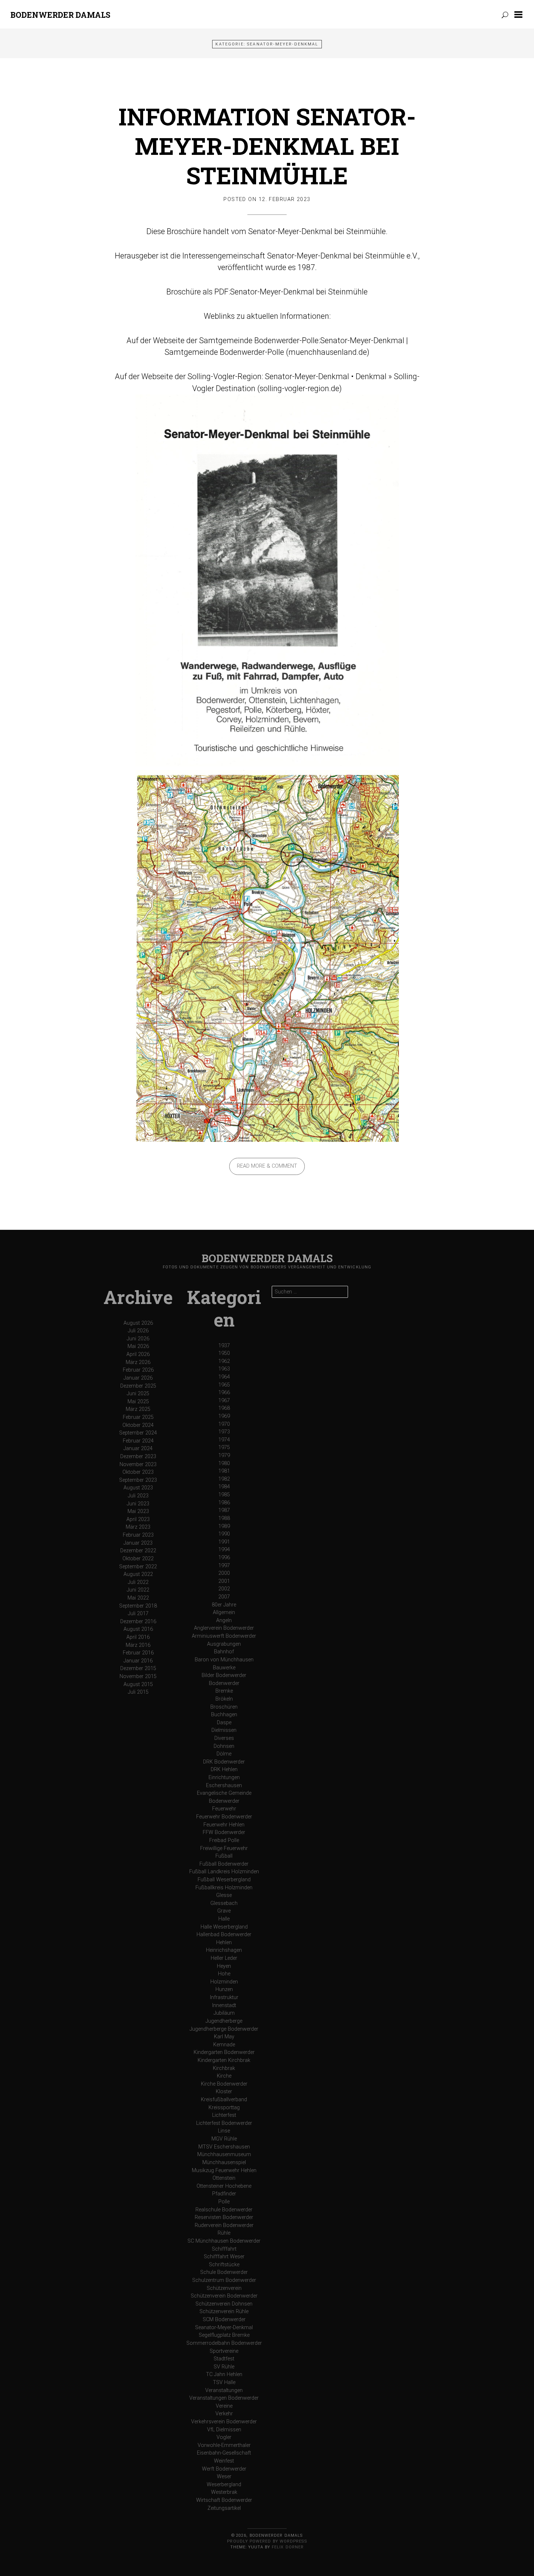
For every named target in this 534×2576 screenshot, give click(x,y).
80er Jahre (224, 1605)
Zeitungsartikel (224, 2508)
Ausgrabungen (224, 1644)
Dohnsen (224, 1746)
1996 (224, 1558)
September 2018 (138, 1606)
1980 (224, 1463)
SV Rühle (224, 2367)
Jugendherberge (224, 2021)
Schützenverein (224, 2288)
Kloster (224, 2092)
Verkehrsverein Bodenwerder (224, 2422)
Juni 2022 (138, 1590)
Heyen (224, 1966)
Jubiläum (224, 2013)
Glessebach (224, 1903)
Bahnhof (224, 1652)
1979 (224, 1455)
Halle (224, 1919)
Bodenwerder (224, 1683)
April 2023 (138, 1519)
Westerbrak (224, 2492)
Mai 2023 (138, 1511)
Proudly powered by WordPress (267, 2541)
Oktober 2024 (138, 1425)
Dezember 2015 (138, 1668)
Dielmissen (224, 1730)
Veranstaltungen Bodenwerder (224, 2398)
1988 (224, 1518)
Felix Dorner (288, 2547)
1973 (224, 1432)
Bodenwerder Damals (60, 15)
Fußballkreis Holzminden (224, 1888)
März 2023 (138, 1527)
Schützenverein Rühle (224, 2312)
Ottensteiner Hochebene (224, 2186)
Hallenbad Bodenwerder (224, 1935)
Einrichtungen (224, 1777)
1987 (224, 1510)
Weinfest (224, 2461)
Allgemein (224, 1612)
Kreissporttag (224, 2108)
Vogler (224, 2437)
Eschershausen (224, 1785)
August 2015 (138, 1684)
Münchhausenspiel (224, 2162)
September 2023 (138, 1480)
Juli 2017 (138, 1614)
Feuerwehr (224, 1809)
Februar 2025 (138, 1417)
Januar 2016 (138, 1661)
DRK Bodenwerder (224, 1762)
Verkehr (224, 2414)
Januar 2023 (138, 1543)
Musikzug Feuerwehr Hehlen (224, 2170)
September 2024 (138, 1433)
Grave (224, 1911)
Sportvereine (224, 2351)
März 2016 (138, 1645)
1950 (224, 1353)
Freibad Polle (224, 1840)
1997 (224, 1566)
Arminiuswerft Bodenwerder (224, 1636)
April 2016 (138, 1637)
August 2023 (138, 1488)
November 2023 (138, 1464)
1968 (224, 1408)
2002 (224, 1589)
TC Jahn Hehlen (224, 2374)
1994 (224, 1550)
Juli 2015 (138, 1692)
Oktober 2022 (138, 1559)
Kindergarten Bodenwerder (224, 2052)
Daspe (224, 1723)
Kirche (224, 2076)
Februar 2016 (138, 1653)
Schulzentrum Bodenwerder (224, 2280)
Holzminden (224, 1982)
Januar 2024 (138, 1449)
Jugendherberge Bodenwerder (224, 2029)
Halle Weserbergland (224, 1927)
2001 (224, 1581)
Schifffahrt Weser (224, 2257)
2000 (224, 1573)
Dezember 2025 (138, 1386)
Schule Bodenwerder (224, 2272)
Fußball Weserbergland (224, 1880)
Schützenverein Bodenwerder (224, 2296)
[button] (520, 15)
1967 (224, 1401)
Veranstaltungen (224, 2390)
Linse (224, 2131)
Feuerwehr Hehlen (224, 1825)
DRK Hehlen (224, 1770)
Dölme (224, 1754)
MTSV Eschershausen (224, 2147)
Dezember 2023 (138, 1456)
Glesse (224, 1895)
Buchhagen (224, 1715)
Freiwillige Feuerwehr (224, 1848)
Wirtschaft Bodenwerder (224, 2500)
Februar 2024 (138, 1441)
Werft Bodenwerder (224, 2469)
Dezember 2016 (138, 1622)
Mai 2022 (138, 1598)
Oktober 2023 (138, 1472)
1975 (224, 1447)
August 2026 (138, 1323)
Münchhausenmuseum (224, 2154)
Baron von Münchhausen (224, 1660)
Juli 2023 (138, 1496)
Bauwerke (224, 1668)
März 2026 (138, 1362)
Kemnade (224, 2045)
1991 (224, 1542)
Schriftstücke (224, 2265)
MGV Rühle (224, 2139)
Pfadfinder (224, 2194)
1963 (224, 1369)
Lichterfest (224, 2115)
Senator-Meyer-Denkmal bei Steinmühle (299, 292)
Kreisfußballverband (224, 2100)
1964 (224, 1377)
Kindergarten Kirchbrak (224, 2060)
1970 (224, 1424)
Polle (224, 2202)
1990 (224, 1534)
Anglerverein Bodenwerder (224, 1628)
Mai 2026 (138, 1346)
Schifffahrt (224, 2249)
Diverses (224, 1738)
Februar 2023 (138, 1535)
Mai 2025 (138, 1402)
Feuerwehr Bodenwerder (224, 1817)
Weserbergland (224, 2485)
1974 (224, 1440)
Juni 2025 (138, 1394)
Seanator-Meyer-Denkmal (224, 2328)
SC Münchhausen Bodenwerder (224, 2241)
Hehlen (224, 1943)
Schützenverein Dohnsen (224, 2304)
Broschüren (224, 1707)
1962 (224, 1361)
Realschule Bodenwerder (224, 2210)
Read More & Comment (267, 1166)
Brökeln (224, 1699)
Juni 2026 (138, 1339)
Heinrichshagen (224, 1950)
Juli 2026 (138, 1331)
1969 (224, 1416)
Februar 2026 (138, 1370)
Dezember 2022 (138, 1551)
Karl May (224, 2037)
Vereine (224, 2406)
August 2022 (138, 1574)
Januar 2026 (138, 1378)
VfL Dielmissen (224, 2430)
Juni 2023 (138, 1504)
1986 (224, 1503)
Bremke (224, 1691)
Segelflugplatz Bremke (224, 2335)
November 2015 (138, 1676)
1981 (224, 1471)
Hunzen (224, 1989)
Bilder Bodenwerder (224, 1675)
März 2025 (138, 1409)
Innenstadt (224, 2005)
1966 (224, 1393)
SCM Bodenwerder (224, 2320)
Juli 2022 (138, 1582)
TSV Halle (224, 2382)
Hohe (224, 1974)
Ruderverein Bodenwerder (224, 2225)
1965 (224, 1385)
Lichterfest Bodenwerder (224, 2123)
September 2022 (138, 1567)
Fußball (224, 1856)
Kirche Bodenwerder (224, 2084)
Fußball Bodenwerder (224, 1864)
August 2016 (138, 1629)
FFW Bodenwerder (224, 1832)
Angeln (224, 1620)
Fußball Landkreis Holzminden (224, 1872)
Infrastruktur (224, 1997)
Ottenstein (224, 2178)
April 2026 (138, 1354)
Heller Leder (224, 1958)
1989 (224, 1526)
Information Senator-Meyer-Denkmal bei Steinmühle (267, 146)
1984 (224, 1487)
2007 (224, 1597)
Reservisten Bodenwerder (224, 2217)
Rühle (224, 2233)
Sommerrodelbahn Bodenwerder (224, 2343)
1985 (224, 1495)
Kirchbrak (224, 2068)
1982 (224, 1479)
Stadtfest (224, 2359)
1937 (224, 1346)
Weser (224, 2477)
